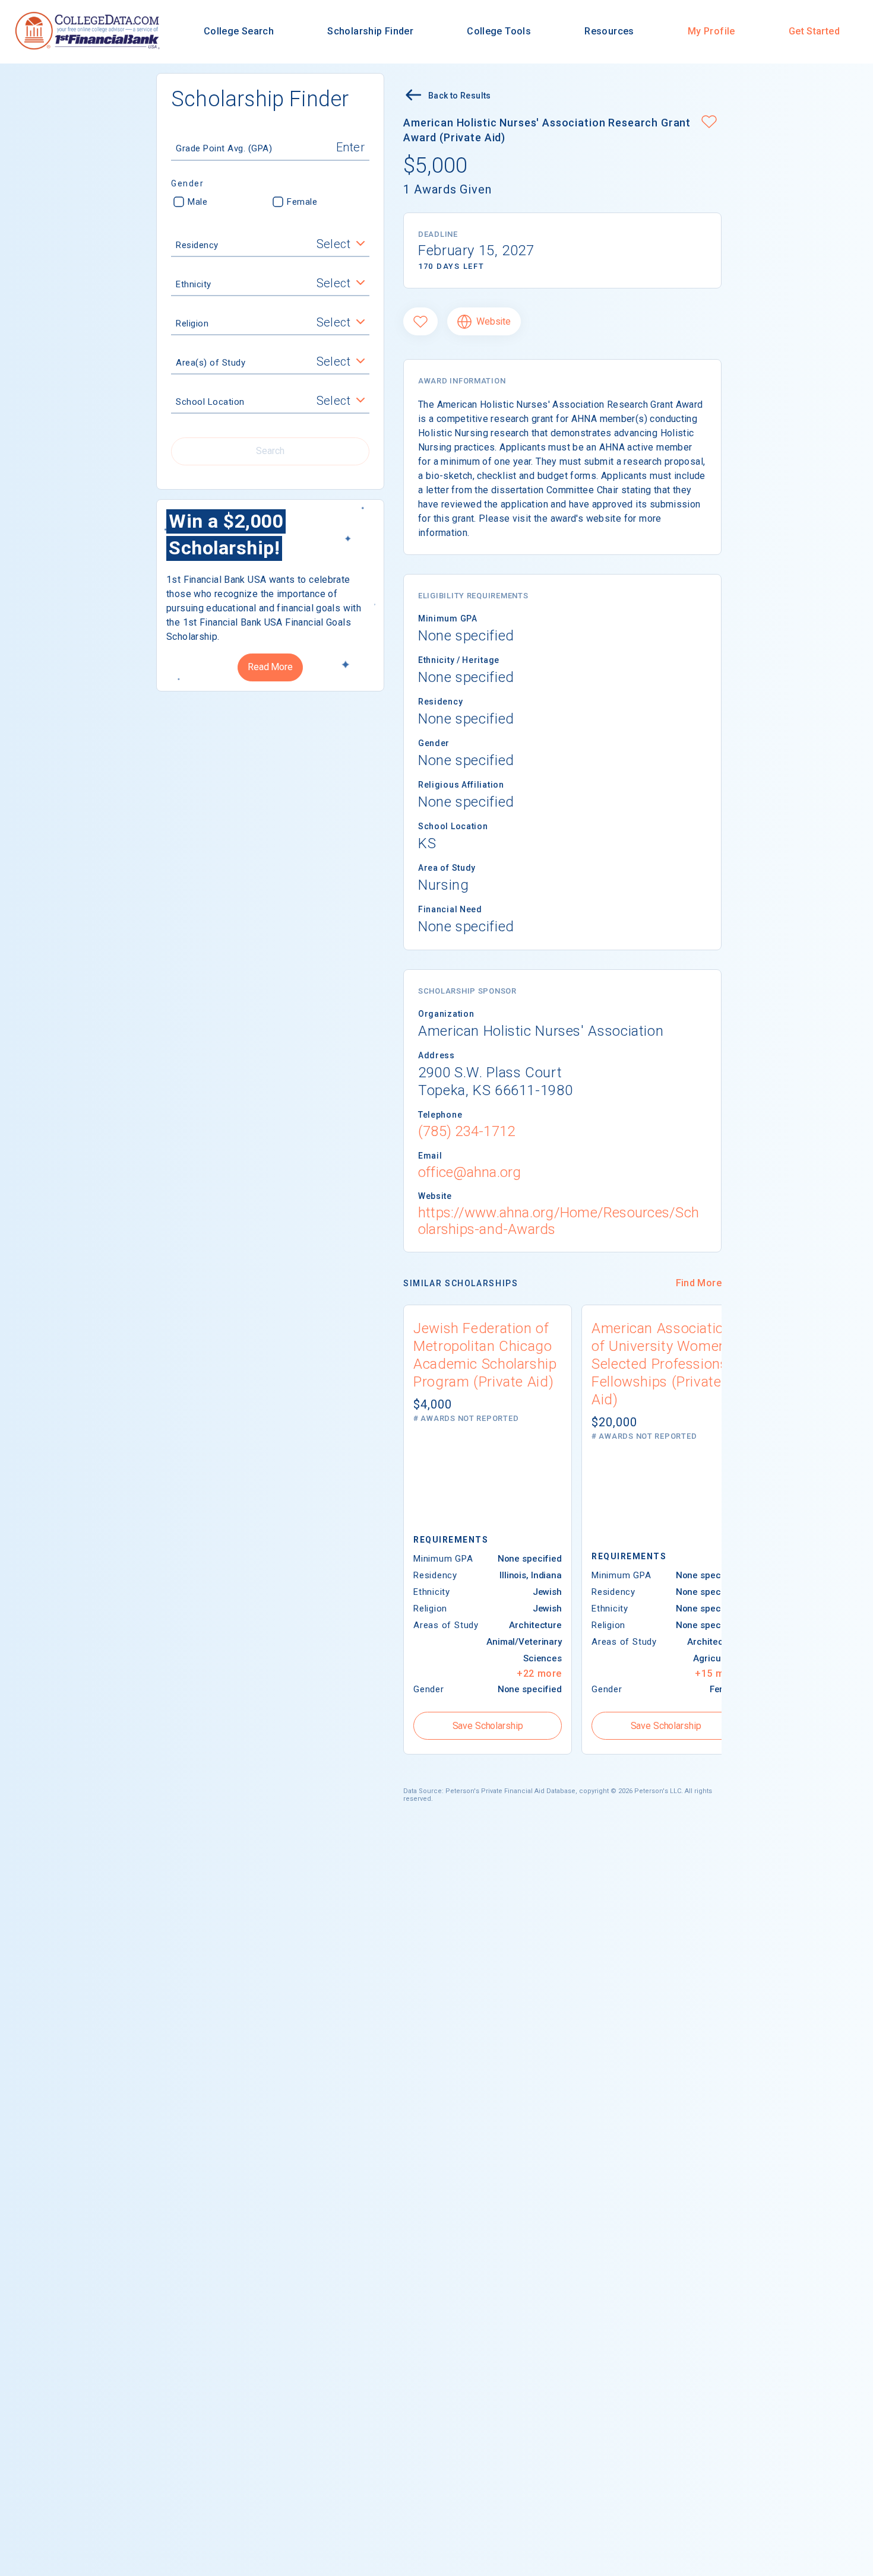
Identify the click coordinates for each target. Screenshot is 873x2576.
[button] (709, 123)
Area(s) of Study (211, 363)
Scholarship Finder (370, 31)
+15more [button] (717, 1674)
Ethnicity (194, 284)
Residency (197, 245)
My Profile (711, 31)
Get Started (814, 31)
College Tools (499, 31)
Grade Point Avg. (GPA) (224, 148)
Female (302, 202)
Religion (192, 323)
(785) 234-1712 (466, 1131)
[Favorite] (420, 321)
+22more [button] (539, 1674)
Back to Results (460, 96)
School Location (210, 402)
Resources (609, 31)
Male (197, 202)
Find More (699, 1283)
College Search (239, 31)
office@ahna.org (469, 1172)
